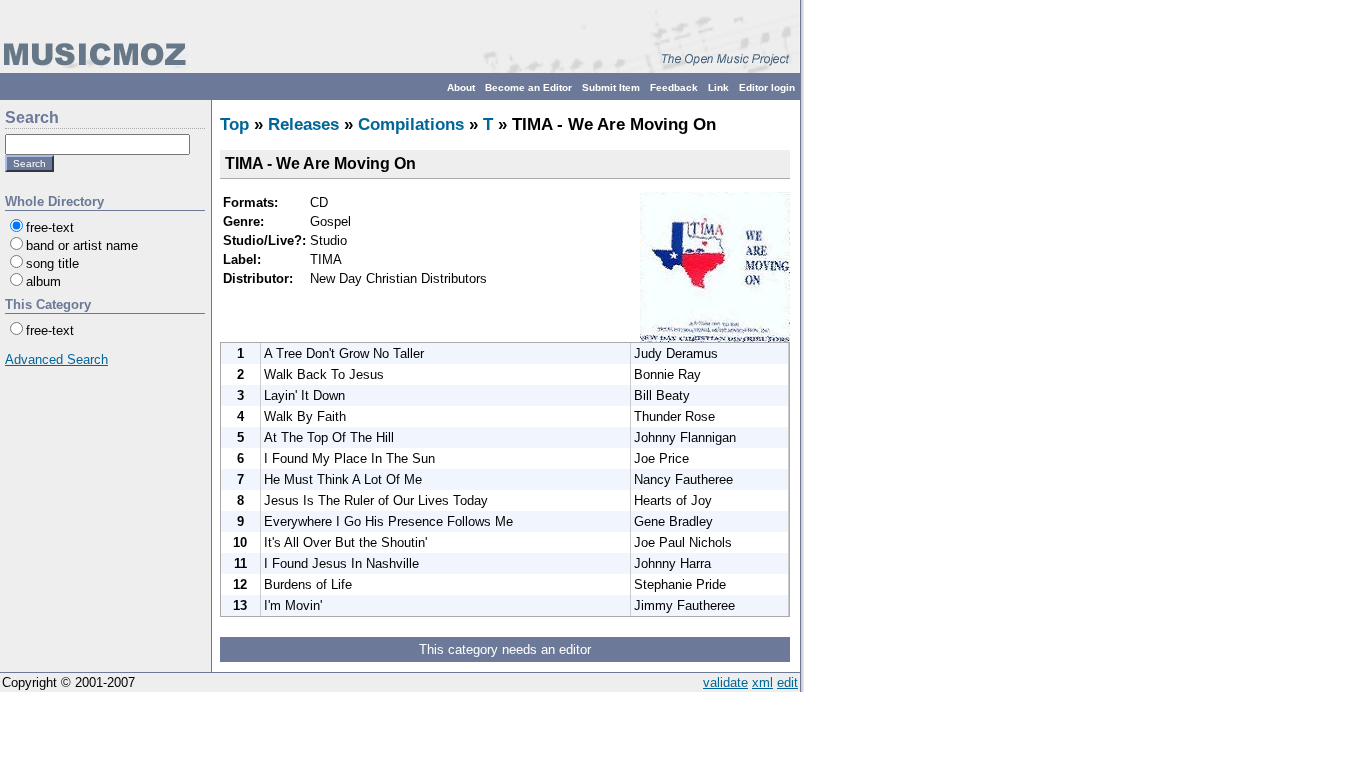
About (461, 87)
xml (762, 682)
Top (234, 124)
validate (725, 682)
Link (718, 87)
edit (787, 682)
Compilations (411, 124)
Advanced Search (56, 359)
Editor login (767, 87)
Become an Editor (528, 87)
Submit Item (611, 87)
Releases (303, 124)
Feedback (674, 87)
